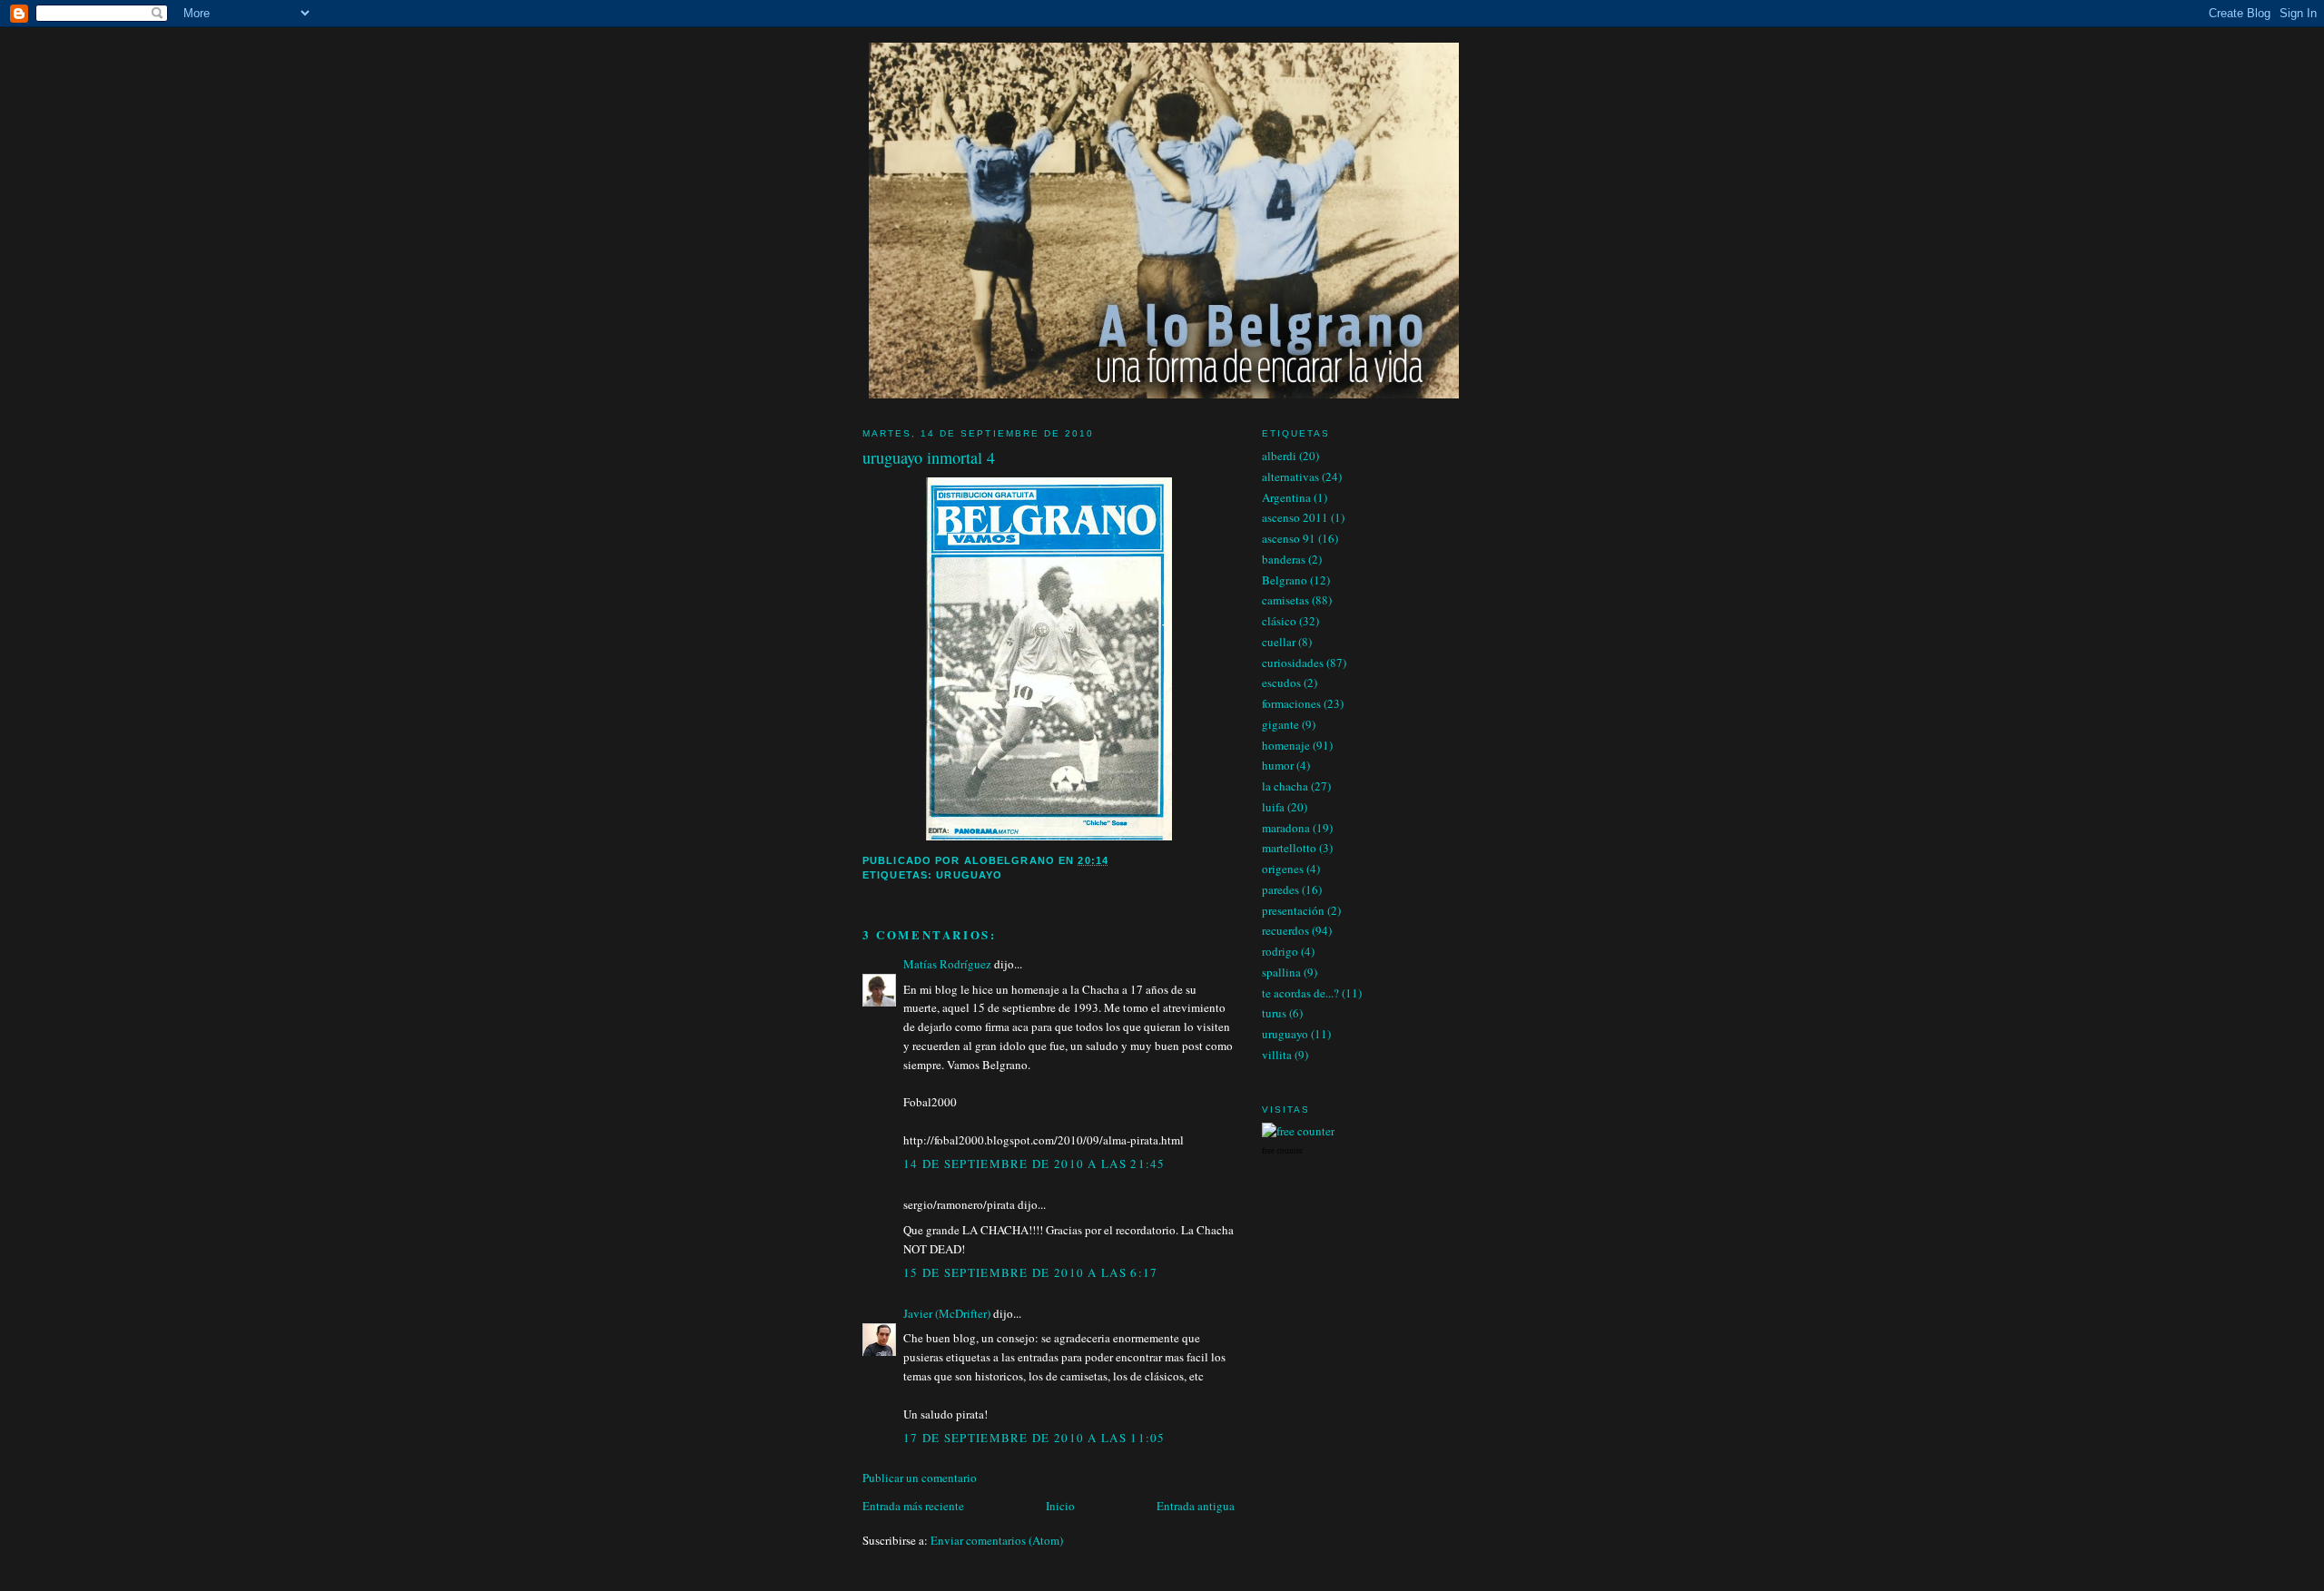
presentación (1293, 910)
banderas (1284, 559)
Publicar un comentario (920, 1478)
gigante (1280, 724)
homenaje (1286, 745)
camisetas (1285, 600)
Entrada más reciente (913, 1506)
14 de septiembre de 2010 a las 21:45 (1034, 1164)
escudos (1281, 683)
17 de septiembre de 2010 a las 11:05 (1034, 1438)
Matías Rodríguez (947, 964)
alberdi (1279, 456)
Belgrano (1285, 580)
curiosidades (1293, 663)
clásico (1279, 621)
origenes (1283, 869)
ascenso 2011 (1295, 517)
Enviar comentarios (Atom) (997, 1540)
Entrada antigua (1196, 1506)
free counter (1282, 1151)
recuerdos (1285, 930)
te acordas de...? (1300, 993)
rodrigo (1280, 951)
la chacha (1285, 786)
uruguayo (969, 875)
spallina (1281, 972)
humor (1278, 765)
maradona (1286, 828)
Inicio (1060, 1506)
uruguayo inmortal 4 (929, 457)
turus (1274, 1013)
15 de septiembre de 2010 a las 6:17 (1031, 1272)
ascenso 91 (1289, 538)
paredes (1280, 889)
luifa (1273, 807)
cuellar (1279, 642)
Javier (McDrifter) (947, 1313)
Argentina (1286, 497)
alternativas (1290, 476)
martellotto (1289, 848)
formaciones (1291, 703)
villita (1277, 1055)
